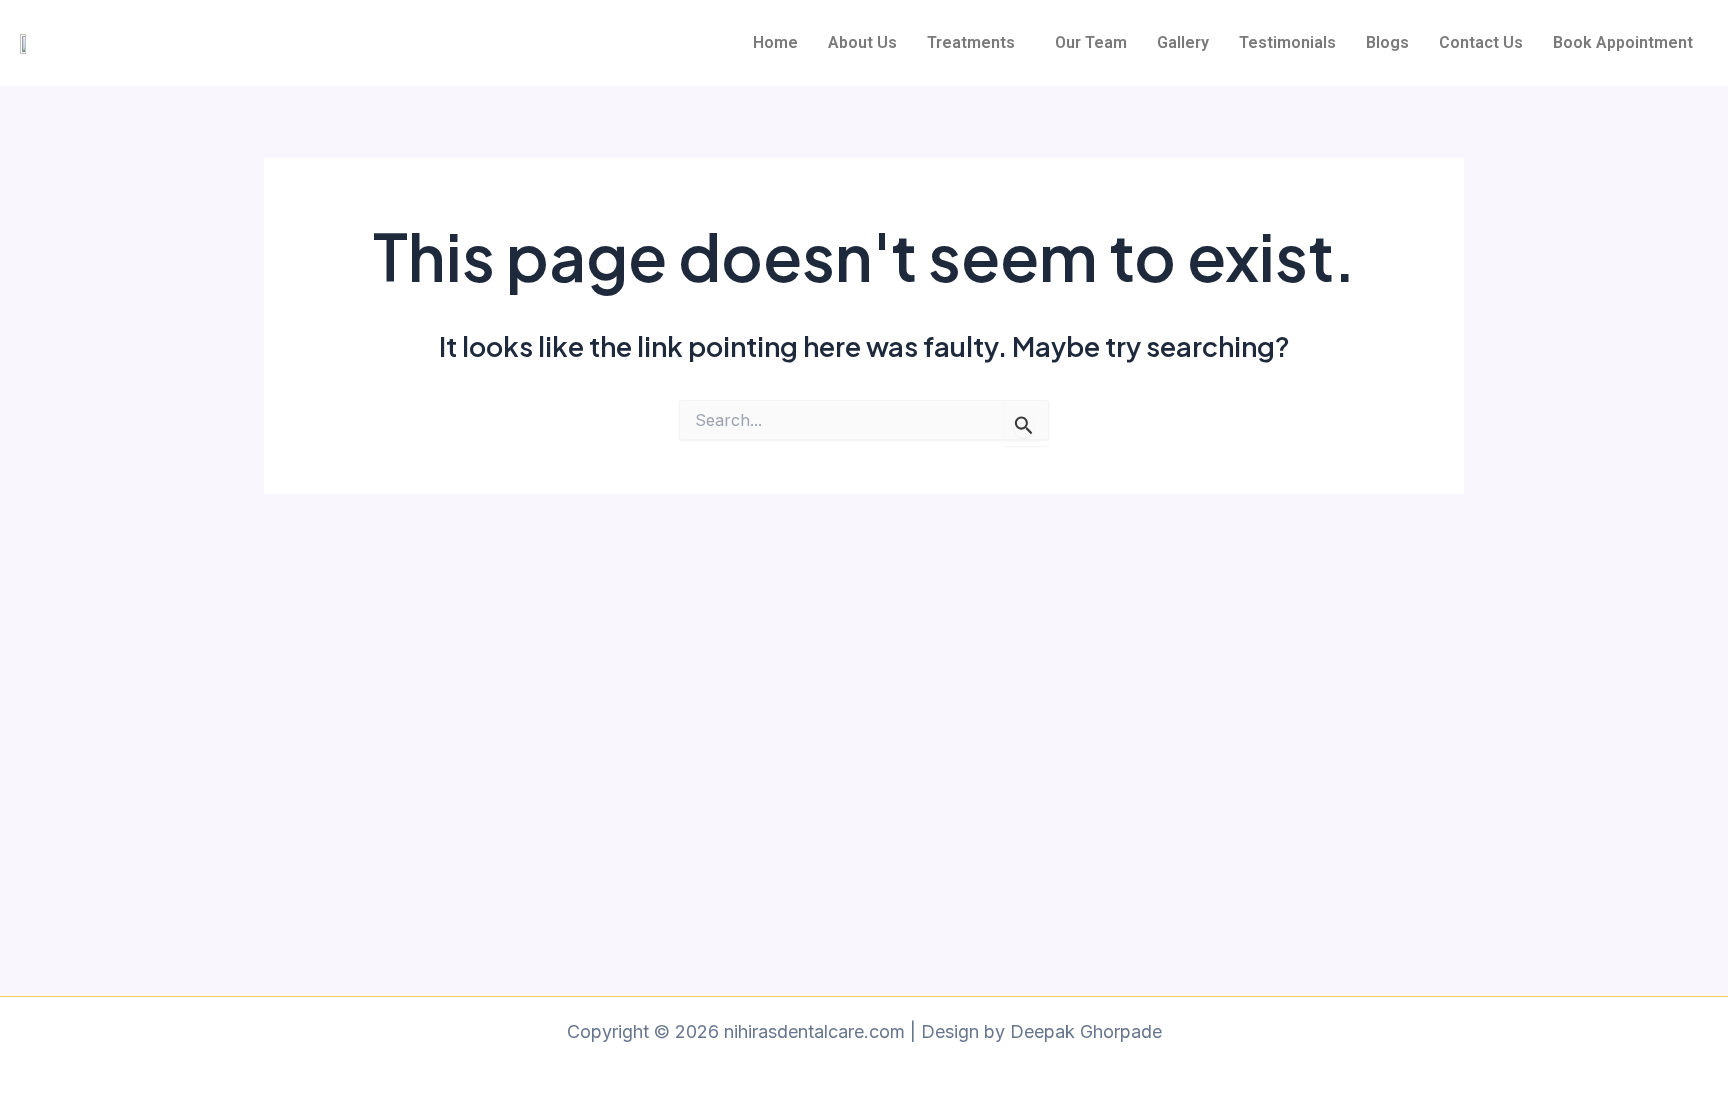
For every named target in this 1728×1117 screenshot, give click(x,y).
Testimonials (1287, 42)
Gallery (1183, 42)
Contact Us (1481, 42)
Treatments (971, 42)
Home (775, 42)
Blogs (1387, 42)
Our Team (1091, 42)
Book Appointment (1623, 42)
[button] (976, 43)
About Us (862, 42)
